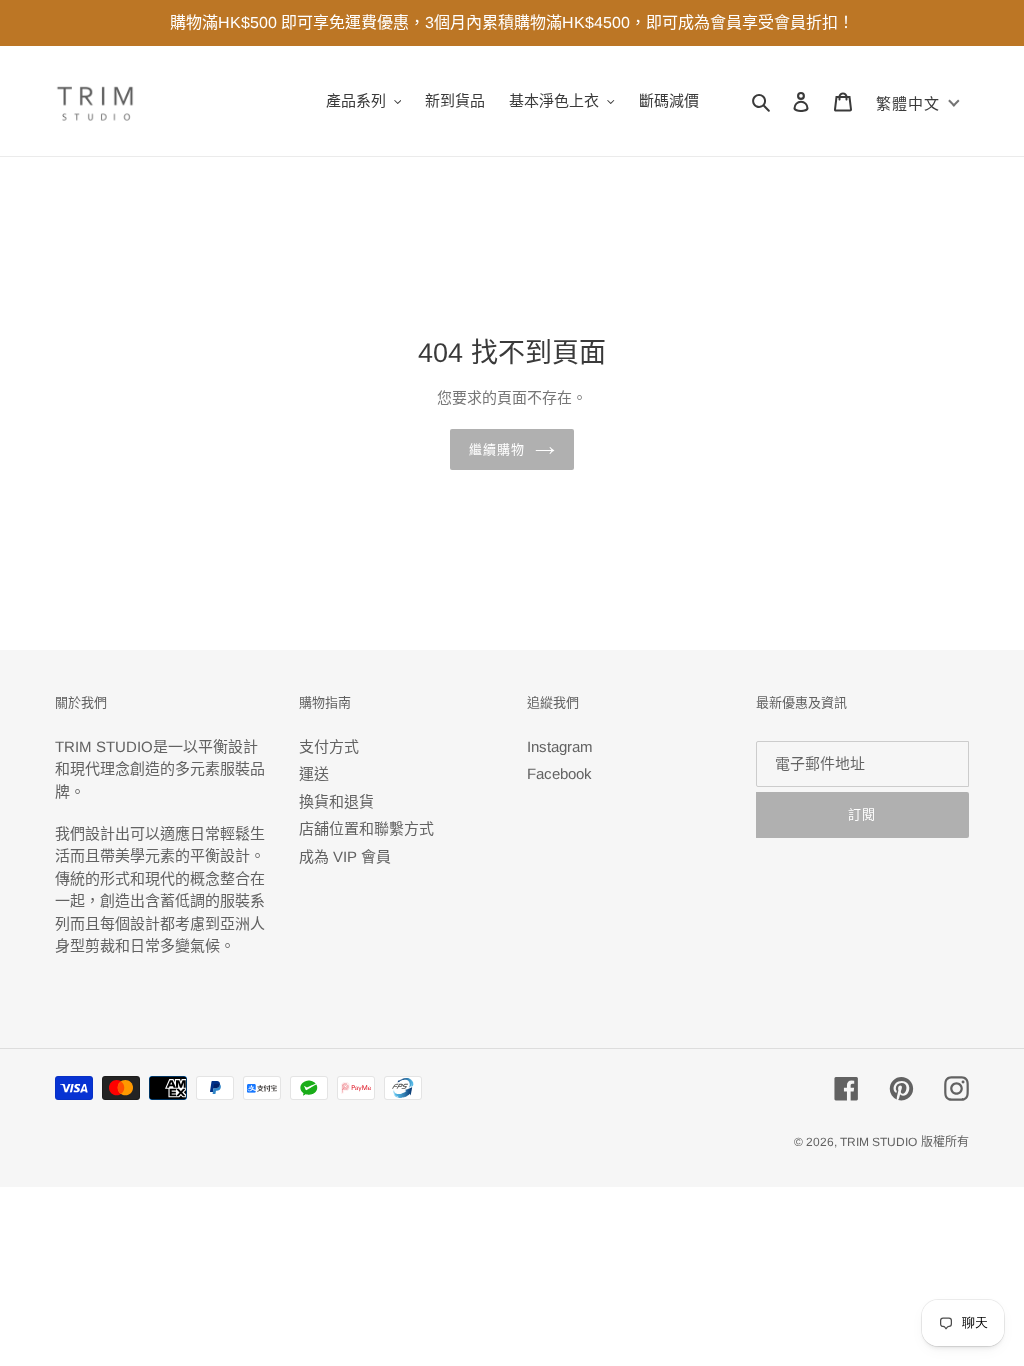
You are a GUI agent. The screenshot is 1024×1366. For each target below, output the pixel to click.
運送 (314, 773)
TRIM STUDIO (878, 1142)
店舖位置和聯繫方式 (366, 828)
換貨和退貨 (336, 801)
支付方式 (329, 746)
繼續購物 (497, 449)
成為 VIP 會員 (345, 856)
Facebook (559, 773)
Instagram (560, 746)
